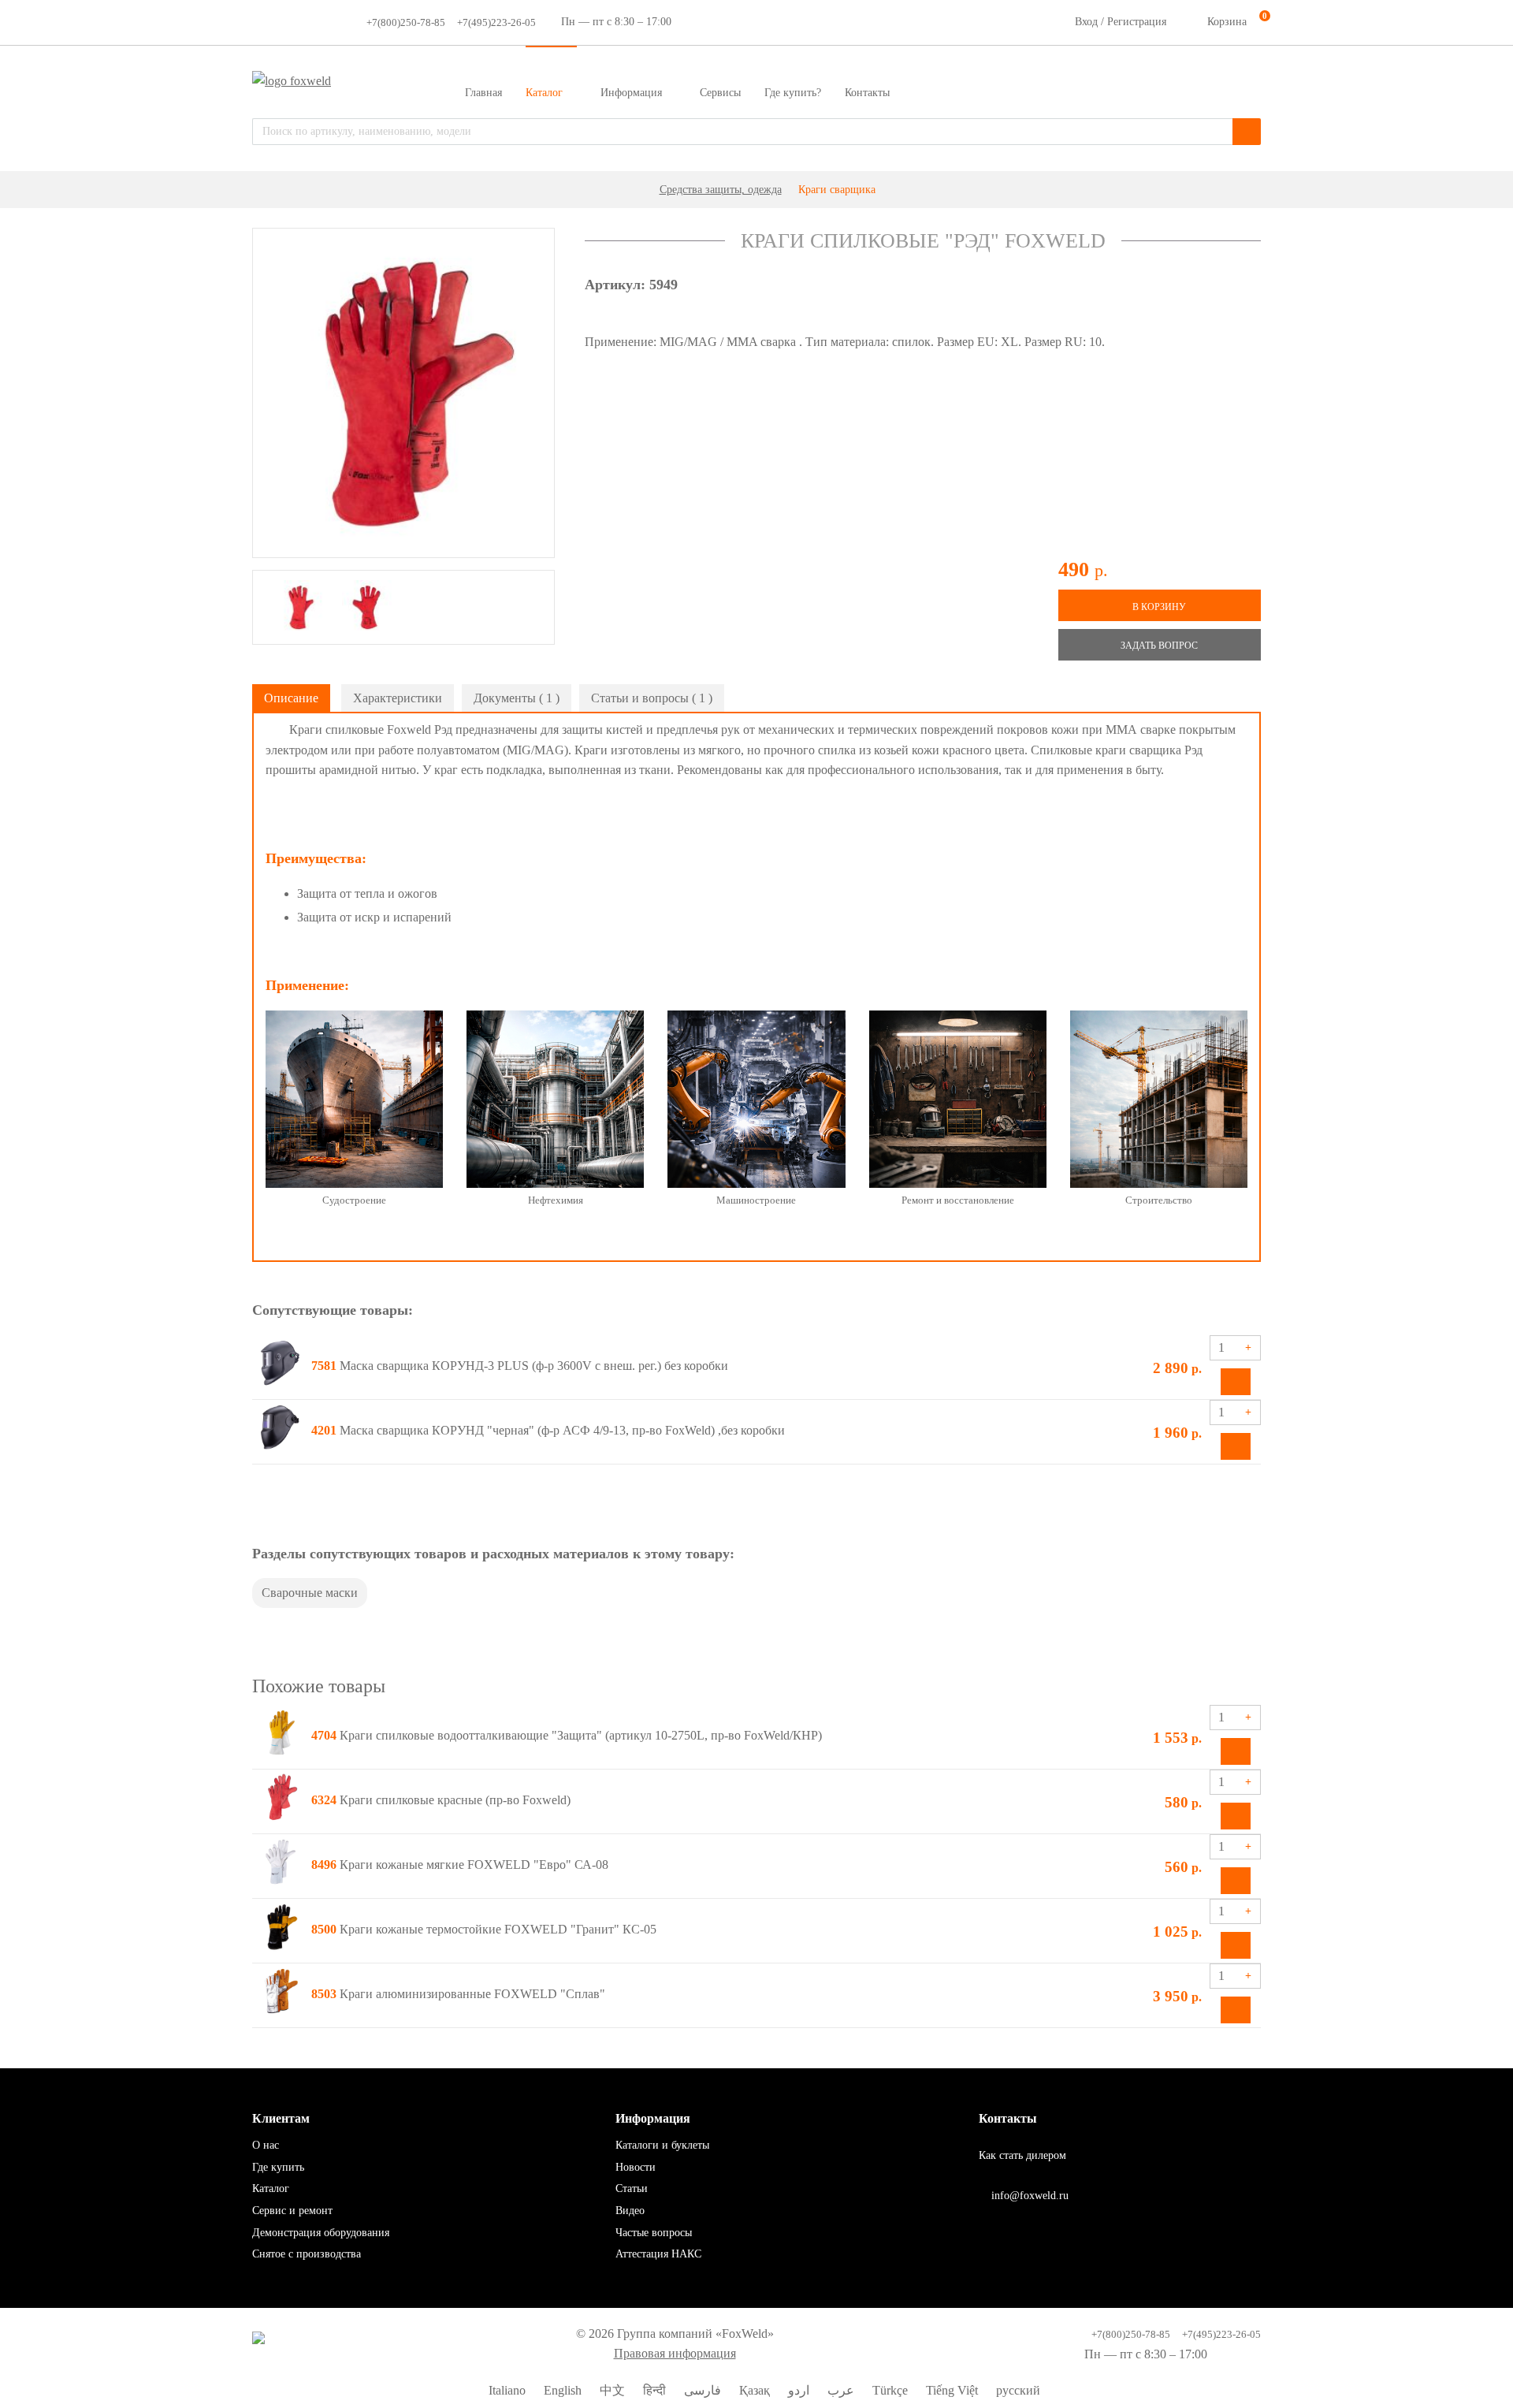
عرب (839, 2390)
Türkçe (888, 2390)
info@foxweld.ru (1028, 2196)
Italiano (506, 2390)
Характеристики (398, 698)
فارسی (701, 2390)
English (561, 2390)
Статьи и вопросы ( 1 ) (652, 698)
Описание (291, 698)
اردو (797, 2390)
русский (1017, 2390)
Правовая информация (675, 2353)
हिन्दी (653, 2390)
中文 (611, 2390)
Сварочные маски (310, 1593)
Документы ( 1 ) (517, 698)
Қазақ (753, 2390)
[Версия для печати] (1251, 694)
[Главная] (641, 190)
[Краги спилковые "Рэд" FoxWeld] (403, 393)
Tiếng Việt (950, 2390)
